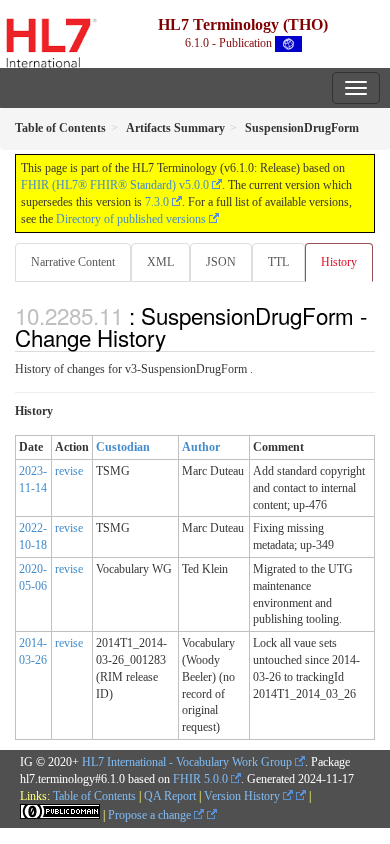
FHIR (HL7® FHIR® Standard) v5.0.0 (115, 185)
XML (160, 262)
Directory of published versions (131, 219)
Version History (243, 796)
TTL (278, 262)
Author (201, 447)
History (339, 262)
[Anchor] (177, 337)
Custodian (123, 447)
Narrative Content (73, 262)
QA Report (170, 796)
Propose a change (151, 815)
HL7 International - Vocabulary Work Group (187, 762)
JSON (221, 262)
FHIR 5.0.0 (200, 779)
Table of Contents (94, 796)
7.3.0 (157, 202)
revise (69, 471)
